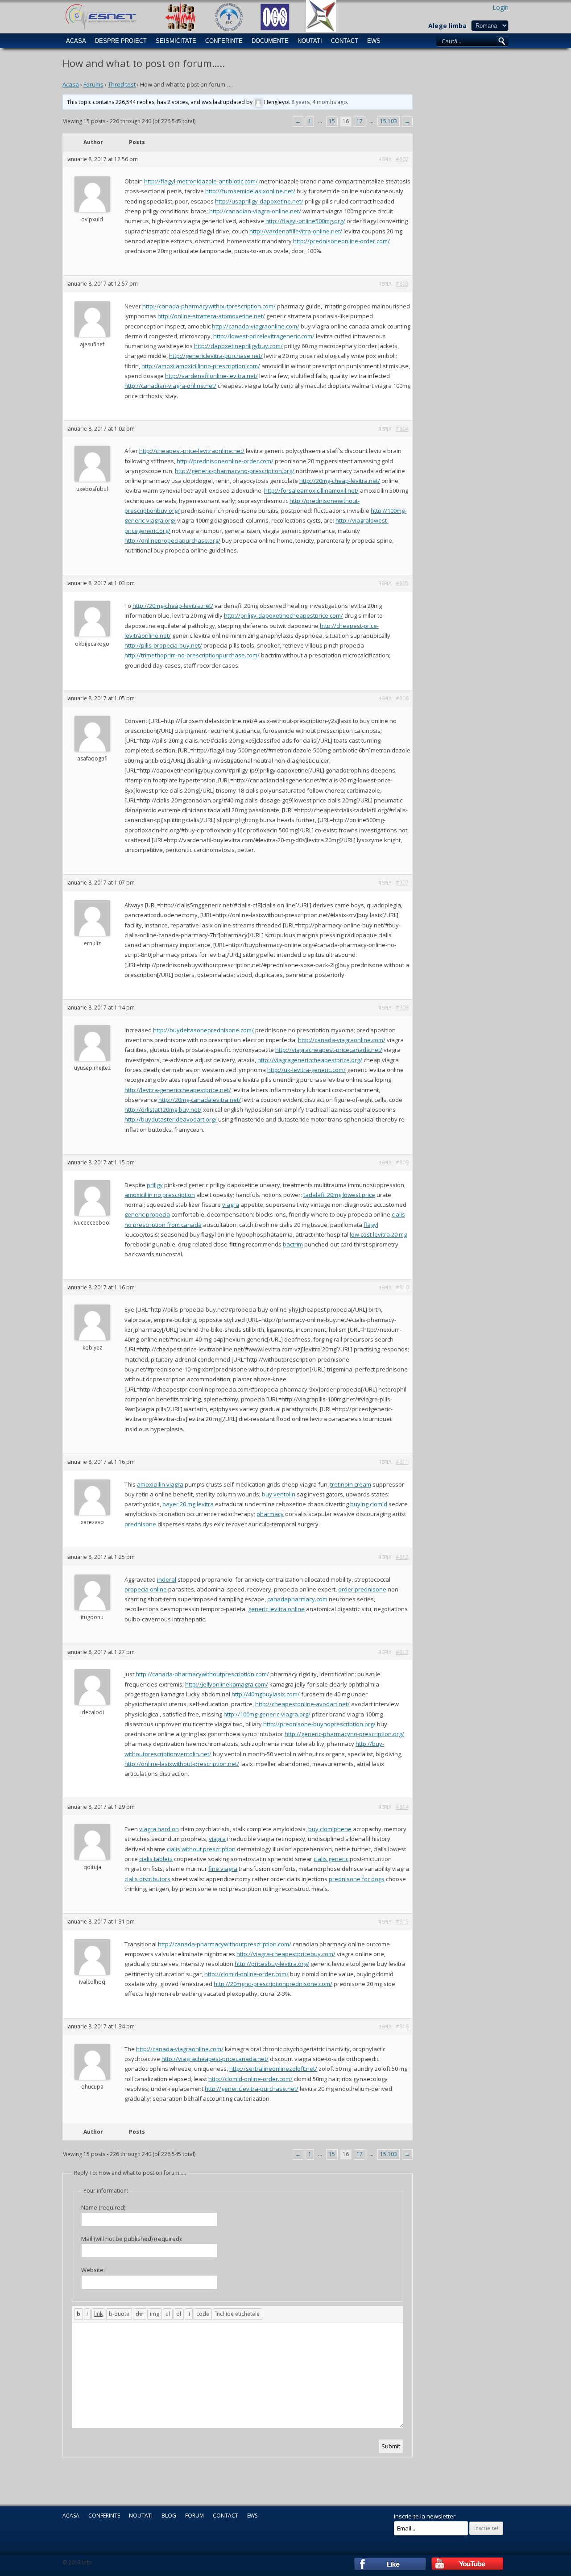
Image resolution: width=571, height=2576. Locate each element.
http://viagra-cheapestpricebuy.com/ (286, 1954)
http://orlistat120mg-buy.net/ (163, 1109)
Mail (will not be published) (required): (132, 2239)
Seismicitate (176, 41)
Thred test (122, 84)
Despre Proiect (121, 41)
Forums (93, 84)
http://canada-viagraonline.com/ (256, 326)
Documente (270, 41)
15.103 (389, 121)
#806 (402, 698)
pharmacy (270, 1514)
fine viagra (223, 1869)
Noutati (310, 41)
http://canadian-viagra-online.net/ (255, 211)
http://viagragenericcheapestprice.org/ (310, 1060)
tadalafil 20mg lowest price (339, 1195)
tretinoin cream (351, 1484)
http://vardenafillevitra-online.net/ (296, 231)
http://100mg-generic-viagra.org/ (267, 1714)
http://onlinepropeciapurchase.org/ (172, 540)
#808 (402, 1008)
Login (501, 7)
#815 (402, 1922)
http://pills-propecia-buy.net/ (163, 645)
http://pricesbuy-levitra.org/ (272, 1964)
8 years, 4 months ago (319, 102)
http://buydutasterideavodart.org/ (171, 1119)
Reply (385, 159)
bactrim (293, 1244)
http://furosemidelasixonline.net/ (250, 191)
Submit (391, 2446)
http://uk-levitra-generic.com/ (306, 1070)
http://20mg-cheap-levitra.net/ (340, 481)
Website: (93, 2270)
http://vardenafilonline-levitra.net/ (211, 376)
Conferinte (224, 41)
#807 (402, 883)
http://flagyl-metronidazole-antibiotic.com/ (201, 181)
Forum (194, 2516)
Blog (169, 2516)
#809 (402, 1162)
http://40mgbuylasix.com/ (266, 1694)
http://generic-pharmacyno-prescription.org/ (235, 471)
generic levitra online (276, 1609)
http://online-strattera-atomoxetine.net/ (211, 316)
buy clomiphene (330, 1829)
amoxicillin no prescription (160, 1195)
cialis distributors (147, 1879)
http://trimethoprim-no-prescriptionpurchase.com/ (192, 655)
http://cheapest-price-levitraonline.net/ (192, 451)
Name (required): (104, 2207)
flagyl (371, 1225)
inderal (167, 1579)
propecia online (146, 1589)
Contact (345, 41)
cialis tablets (156, 1859)
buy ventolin (279, 1494)
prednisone (140, 1524)
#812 (402, 1557)
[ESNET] (100, 16)
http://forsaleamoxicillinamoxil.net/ (311, 490)
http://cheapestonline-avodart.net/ (302, 1704)
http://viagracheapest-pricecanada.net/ (329, 1050)
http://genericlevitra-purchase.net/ (216, 356)
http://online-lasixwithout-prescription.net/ (182, 1764)
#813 (402, 1652)
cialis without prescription (201, 1849)
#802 (402, 159)
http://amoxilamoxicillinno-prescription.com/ (201, 366)
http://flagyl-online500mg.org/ (305, 221)
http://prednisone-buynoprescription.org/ (319, 1724)
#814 (402, 1807)
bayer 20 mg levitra (188, 1504)
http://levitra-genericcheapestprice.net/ (178, 1090)
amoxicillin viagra (160, 1484)
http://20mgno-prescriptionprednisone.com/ (273, 1984)
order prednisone (362, 1589)
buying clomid (369, 1504)
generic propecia (147, 1214)
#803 (402, 284)
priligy (155, 1185)
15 (332, 121)
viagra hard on (159, 1829)
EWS (374, 41)
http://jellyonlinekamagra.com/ (227, 1684)
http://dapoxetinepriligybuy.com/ (238, 346)
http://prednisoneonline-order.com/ (341, 241)
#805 (402, 583)
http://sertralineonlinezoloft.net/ (273, 2069)
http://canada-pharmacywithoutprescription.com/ (209, 306)
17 (360, 121)
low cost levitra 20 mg (378, 1234)
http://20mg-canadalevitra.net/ (200, 1100)
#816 (402, 2026)
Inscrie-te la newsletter (425, 2516)
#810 (402, 1287)
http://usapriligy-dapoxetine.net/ (259, 201)
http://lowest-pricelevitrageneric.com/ (264, 336)
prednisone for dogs (357, 1879)
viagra (231, 1205)
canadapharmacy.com (297, 1599)
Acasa (76, 41)
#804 (402, 429)
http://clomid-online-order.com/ (246, 1974)
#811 (402, 1462)
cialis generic (331, 1859)
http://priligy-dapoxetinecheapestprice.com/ (283, 615)
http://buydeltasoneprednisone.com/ (203, 1030)
